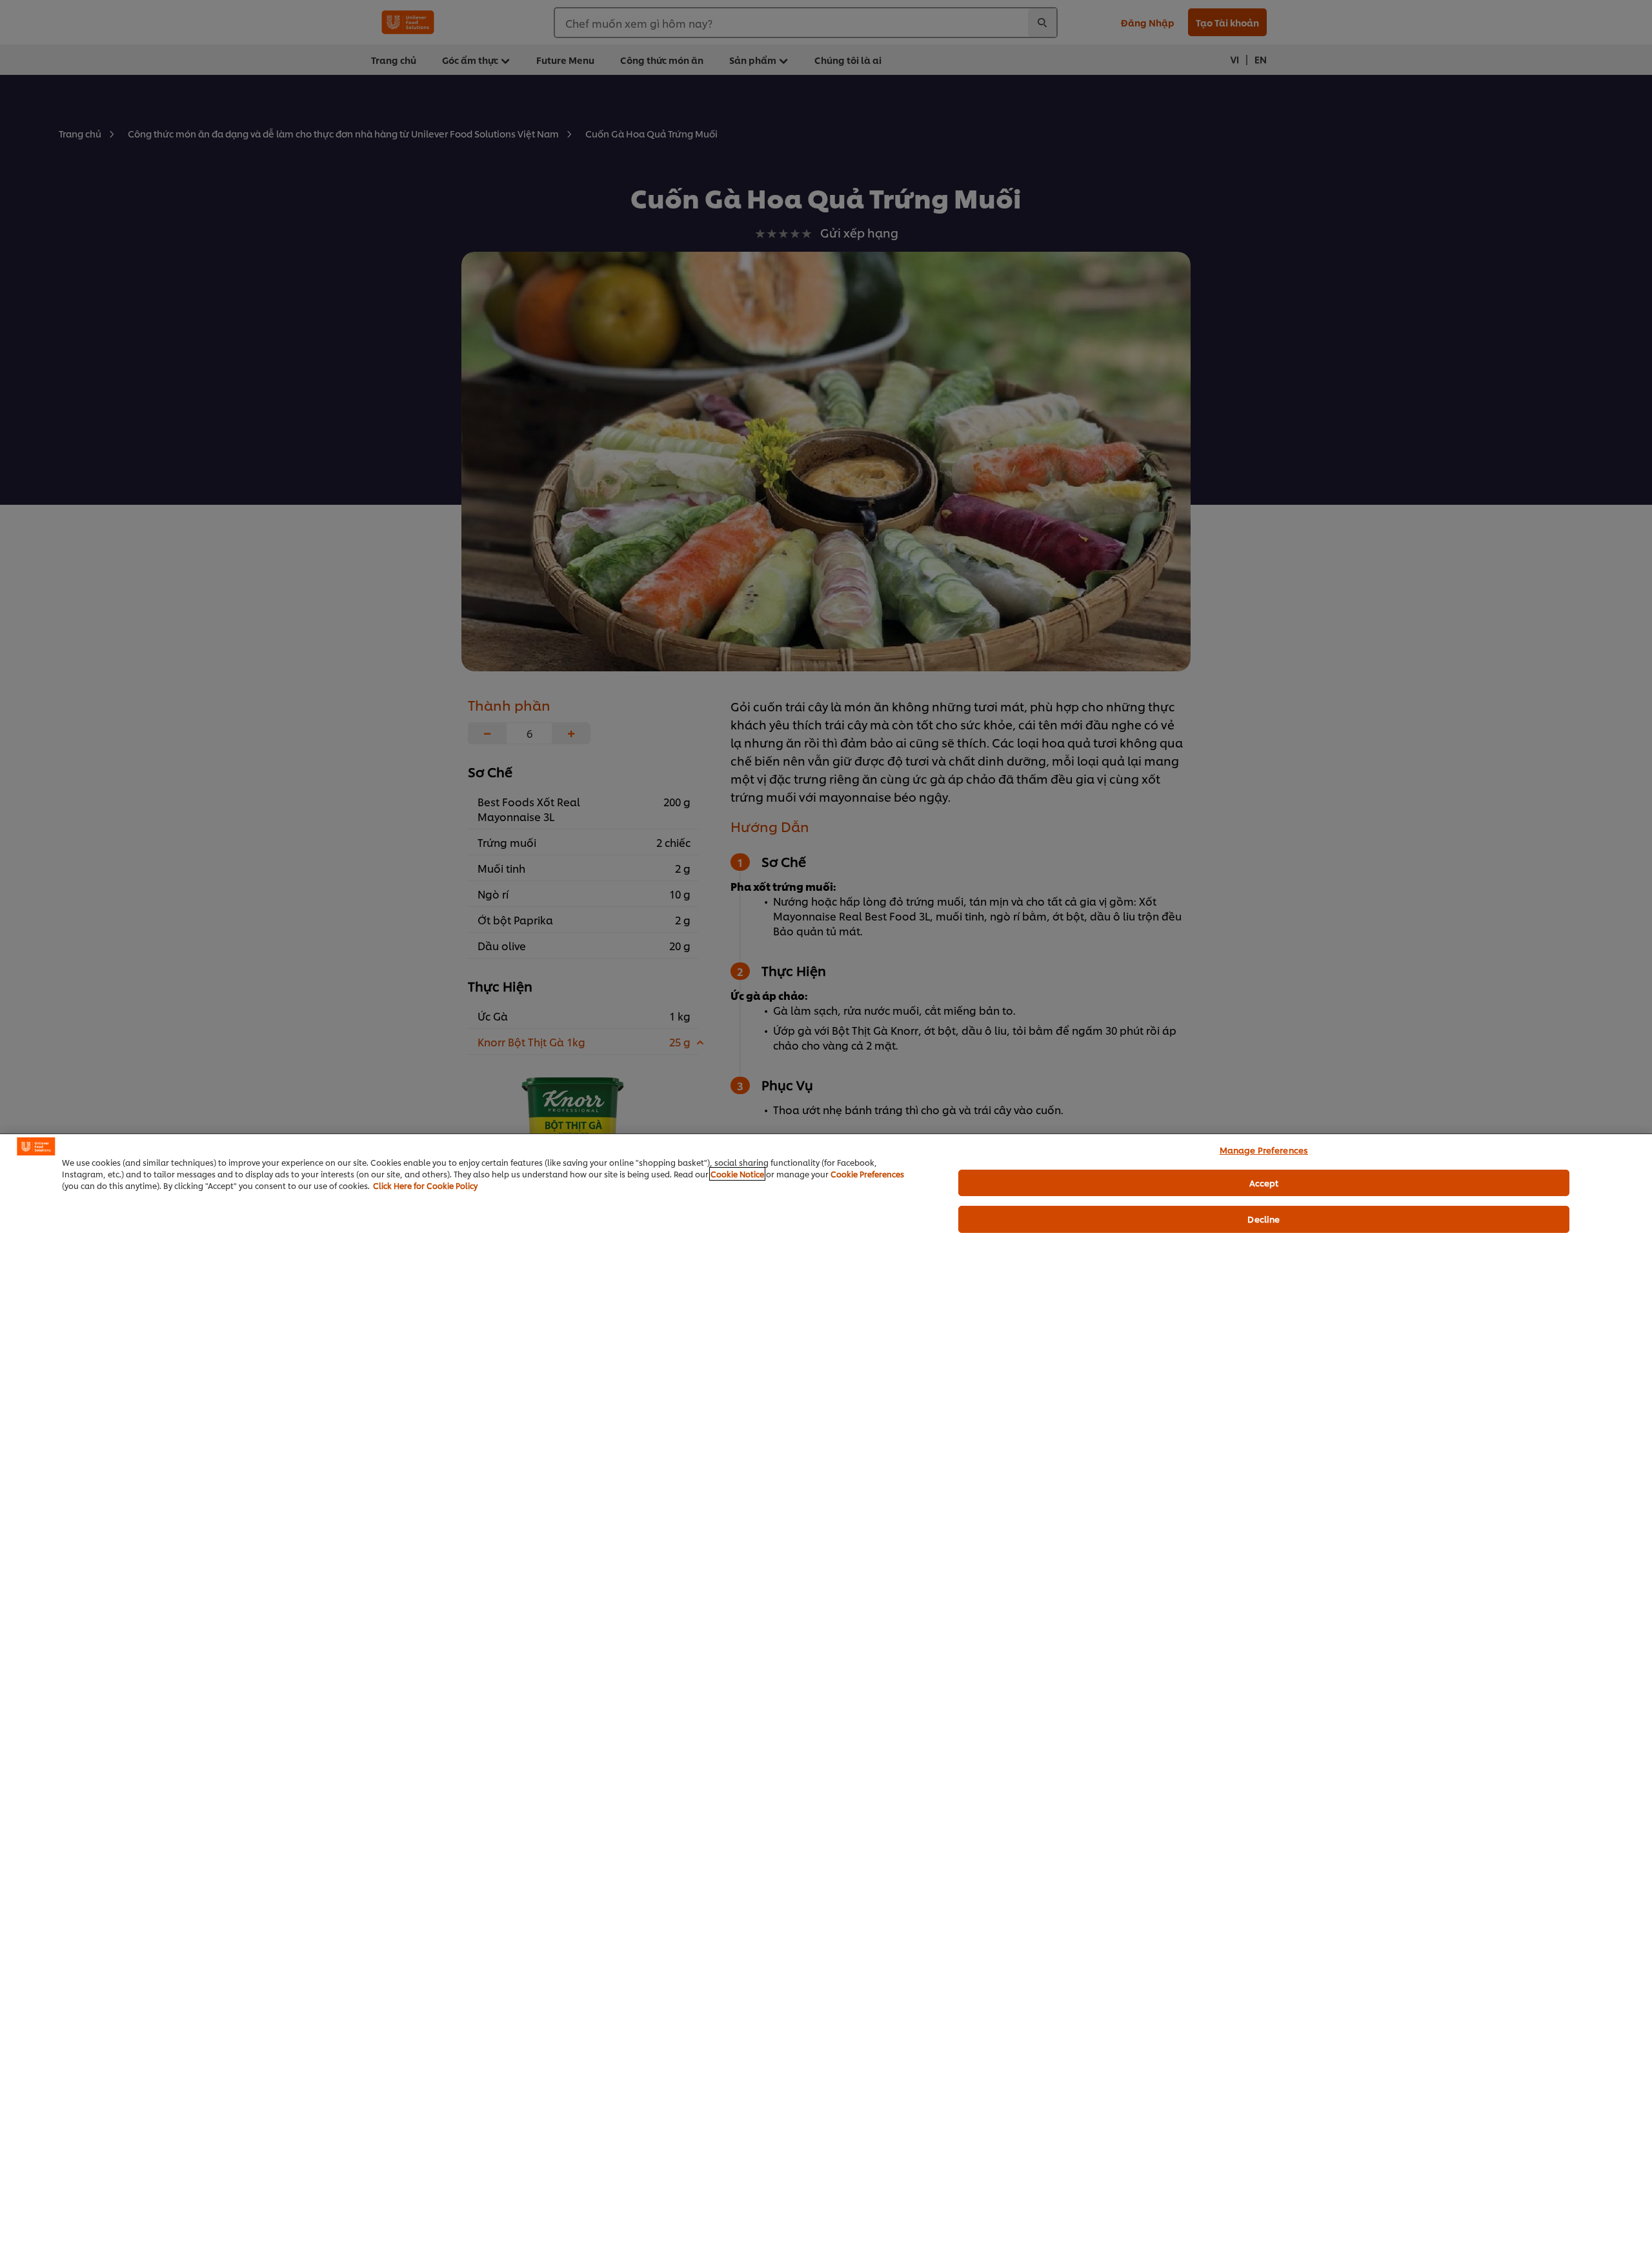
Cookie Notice (737, 1174)
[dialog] (826, 1700)
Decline (1264, 1219)
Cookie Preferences (867, 1174)
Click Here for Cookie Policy (425, 1185)
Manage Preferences (1264, 1150)
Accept (1264, 1183)
